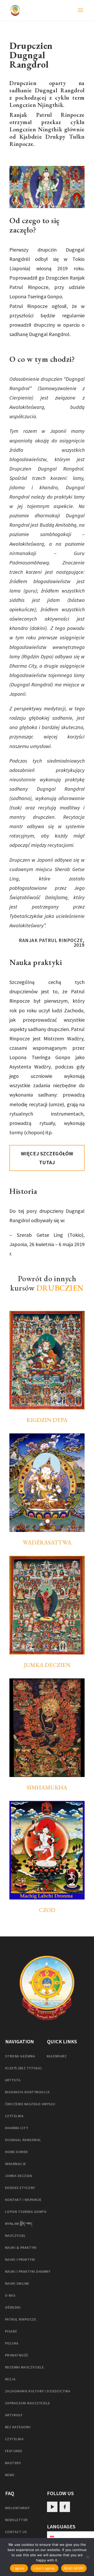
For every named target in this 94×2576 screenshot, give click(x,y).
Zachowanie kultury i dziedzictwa (38, 2391)
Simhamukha (47, 1788)
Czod (47, 1910)
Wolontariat (17, 2508)
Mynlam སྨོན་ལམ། (19, 2224)
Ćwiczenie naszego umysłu (30, 2104)
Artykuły (14, 2415)
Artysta (13, 2080)
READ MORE (74, 2568)
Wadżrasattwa (47, 1543)
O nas (10, 2295)
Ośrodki (13, 2307)
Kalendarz (57, 2056)
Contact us (16, 2532)
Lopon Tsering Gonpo (26, 2212)
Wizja (10, 2379)
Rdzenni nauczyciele (24, 2367)
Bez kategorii (18, 2427)
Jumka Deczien (47, 1665)
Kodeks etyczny (20, 2188)
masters (13, 2463)
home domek (16, 2152)
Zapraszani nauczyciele (28, 2403)
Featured (14, 2451)
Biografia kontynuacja (27, 2092)
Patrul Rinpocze (20, 2319)
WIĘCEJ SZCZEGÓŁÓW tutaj (47, 1158)
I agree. (19, 2568)
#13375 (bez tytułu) (23, 2068)
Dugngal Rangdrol (23, 2140)
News (10, 2475)
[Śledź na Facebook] (65, 2507)
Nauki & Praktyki (21, 2247)
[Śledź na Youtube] (52, 2507)
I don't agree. (45, 2568)
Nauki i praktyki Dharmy (28, 2271)
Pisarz (11, 2331)
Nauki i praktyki (20, 2259)
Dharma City (16, 2128)
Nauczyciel (15, 2236)
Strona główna (20, 2056)
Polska (12, 2343)
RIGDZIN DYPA (47, 1420)
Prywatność (17, 2355)
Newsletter (16, 2520)
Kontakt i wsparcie (23, 2200)
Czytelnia (14, 2116)
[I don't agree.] (87, 2557)
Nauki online (17, 2283)
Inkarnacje (16, 2164)
